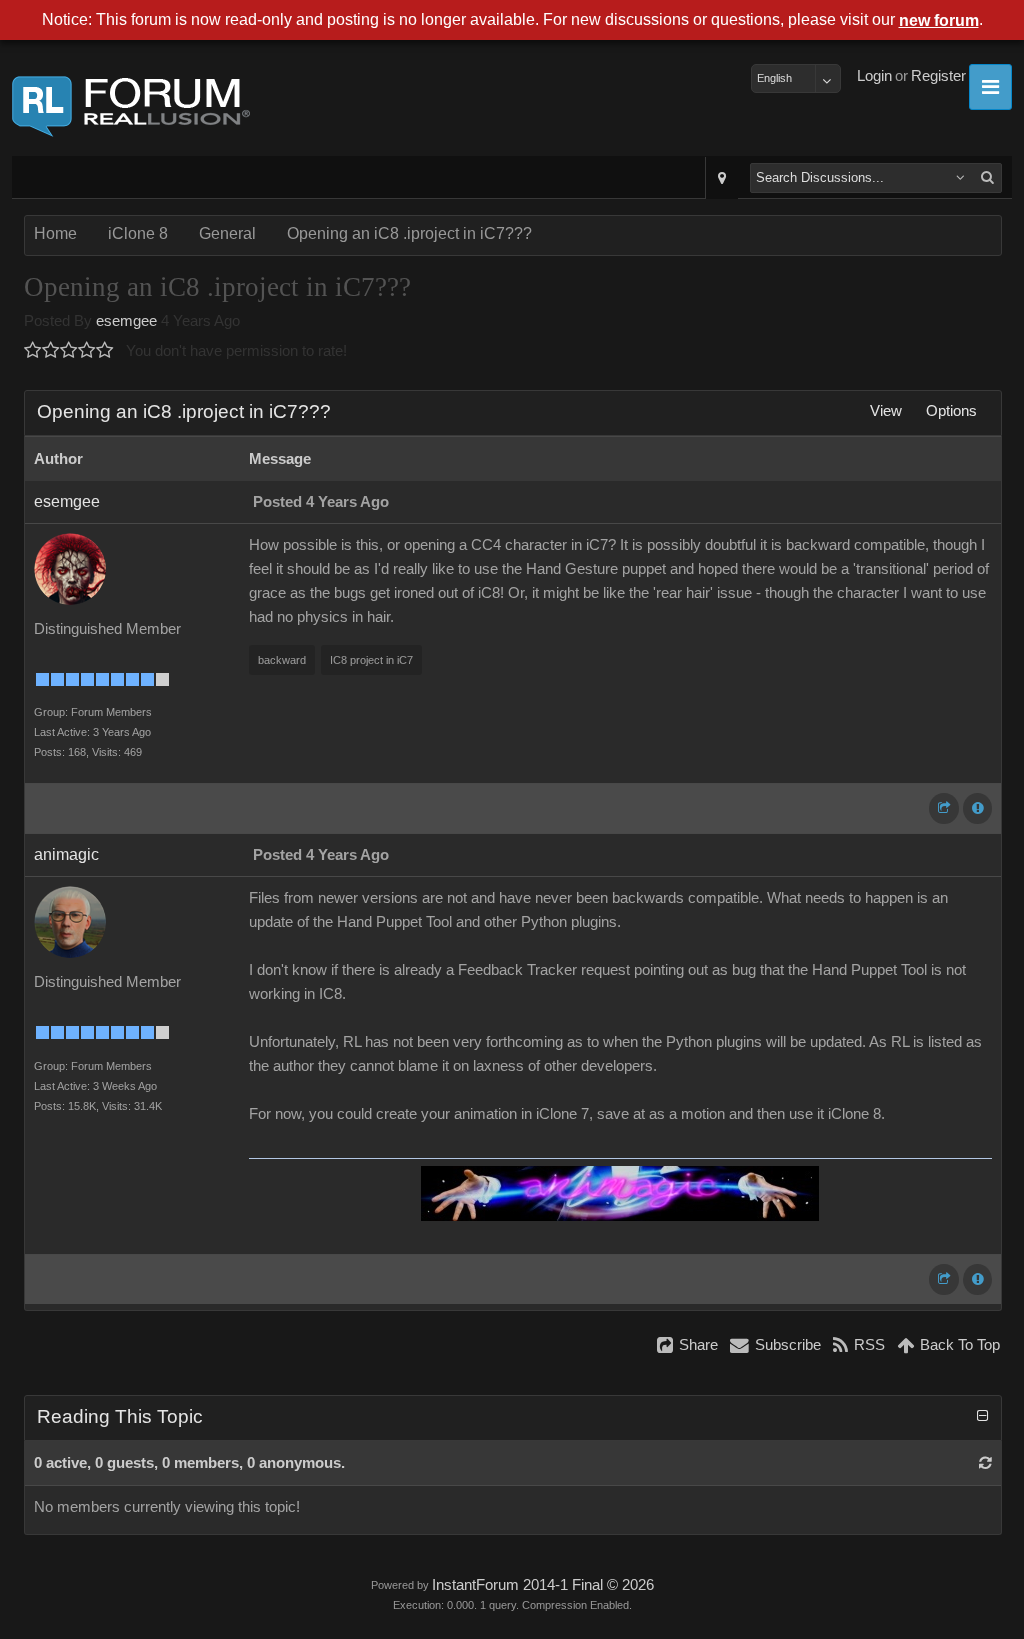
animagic (66, 854)
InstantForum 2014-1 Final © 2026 (543, 1585)
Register (938, 76)
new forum (939, 20)
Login (874, 76)
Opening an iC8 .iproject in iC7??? (409, 233)
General (227, 233)
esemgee (126, 321)
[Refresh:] (985, 1463)
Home (55, 233)
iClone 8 (138, 233)
